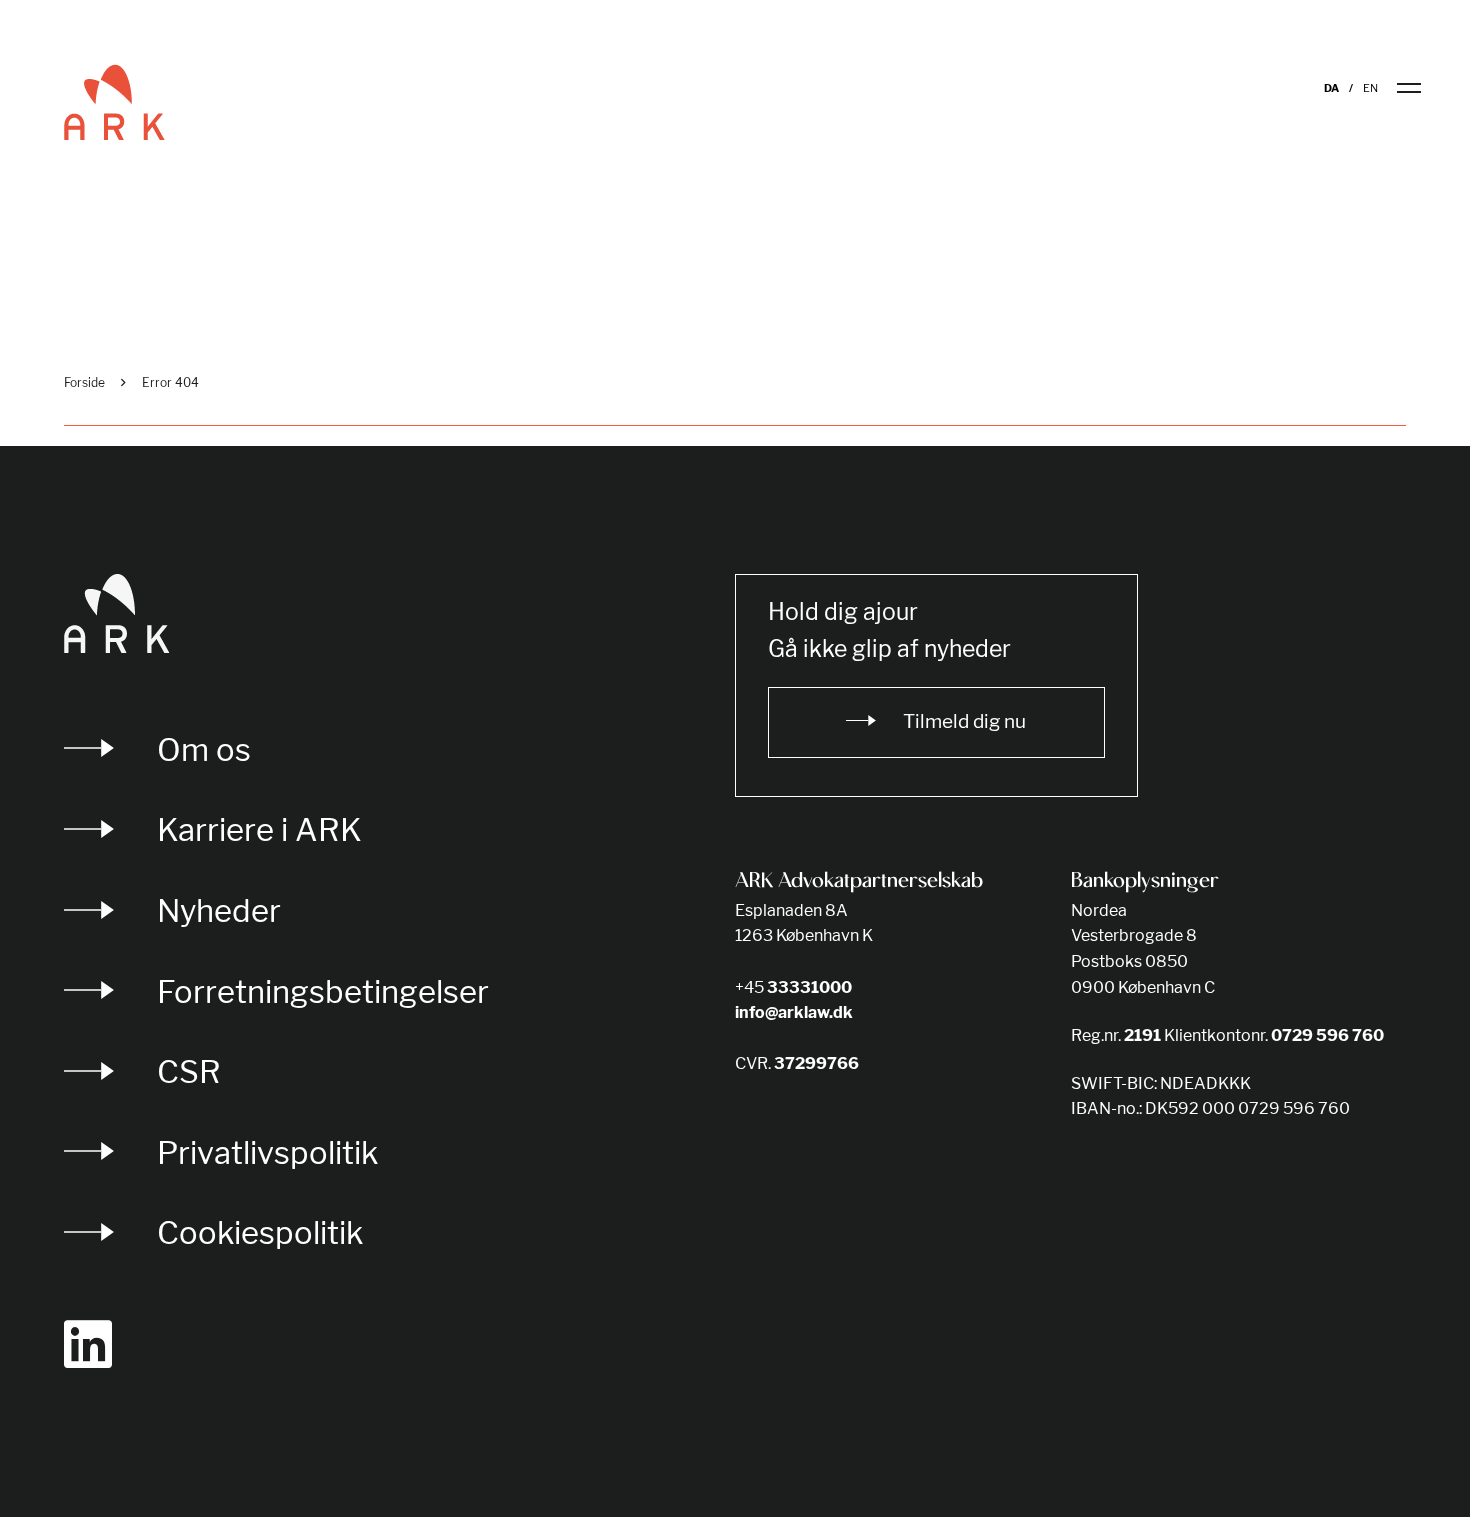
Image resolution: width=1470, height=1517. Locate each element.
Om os (204, 749)
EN (1370, 88)
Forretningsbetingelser (323, 991)
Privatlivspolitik (267, 1152)
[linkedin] (88, 1345)
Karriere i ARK (259, 829)
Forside (84, 382)
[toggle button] (1421, 88)
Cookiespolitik (260, 1232)
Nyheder (219, 910)
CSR (189, 1071)
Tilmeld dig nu (964, 721)
